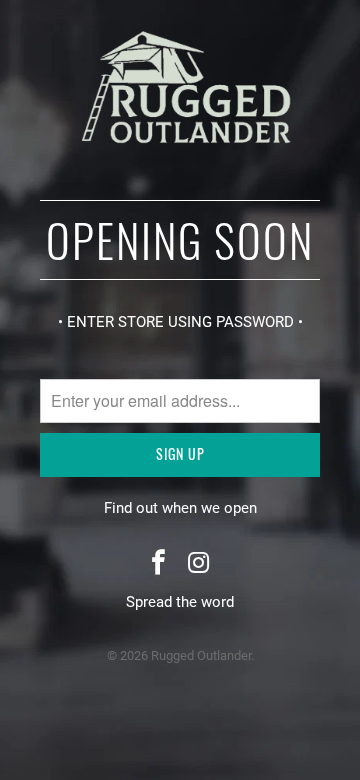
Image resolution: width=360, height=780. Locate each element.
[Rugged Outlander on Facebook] (159, 564)
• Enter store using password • (180, 322)
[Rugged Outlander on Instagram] (199, 564)
